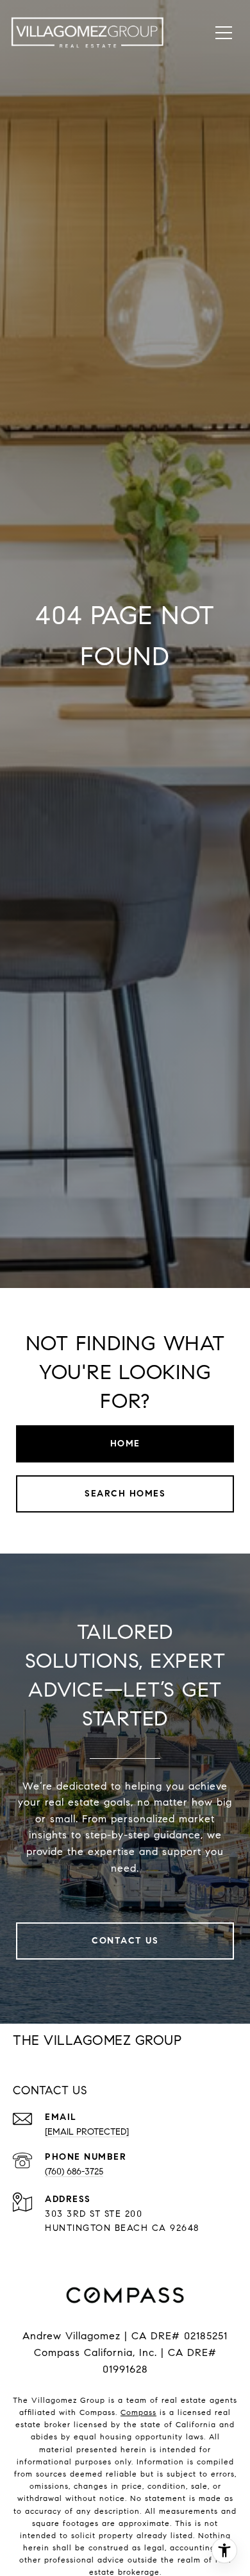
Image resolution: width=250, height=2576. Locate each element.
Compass (138, 2412)
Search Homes (125, 1494)
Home (125, 1444)
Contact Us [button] (125, 1941)
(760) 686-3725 (74, 2172)
